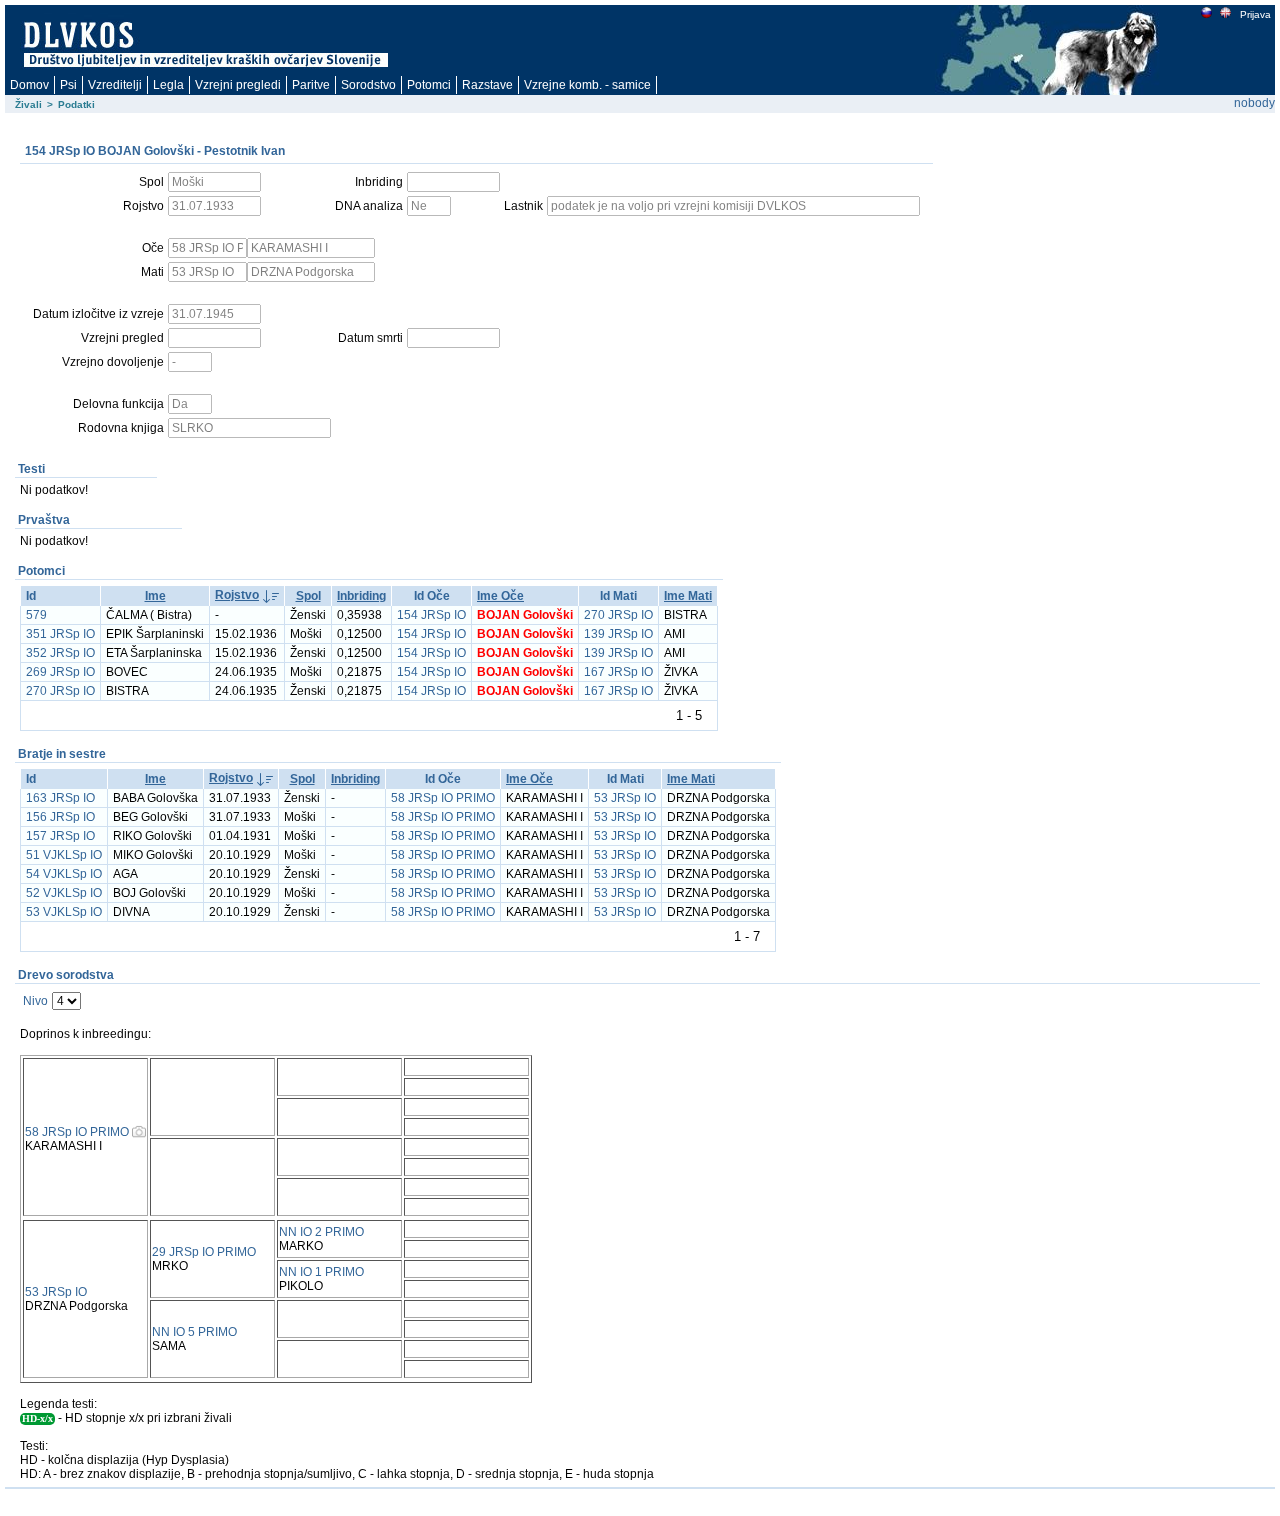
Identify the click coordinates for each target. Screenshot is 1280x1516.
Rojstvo (237, 595)
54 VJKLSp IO (64, 874)
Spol (308, 596)
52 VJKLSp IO (64, 893)
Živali (28, 104)
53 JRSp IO (625, 798)
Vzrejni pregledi (238, 85)
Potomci (429, 85)
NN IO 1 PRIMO (321, 1272)
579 (36, 615)
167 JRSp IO (618, 672)
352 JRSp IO (60, 653)
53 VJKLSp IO (64, 912)
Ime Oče (500, 596)
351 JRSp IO (60, 634)
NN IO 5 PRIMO (194, 1332)
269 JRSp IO (60, 672)
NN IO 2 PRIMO (321, 1232)
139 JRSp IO (618, 634)
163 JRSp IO (60, 798)
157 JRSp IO (60, 836)
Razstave (487, 85)
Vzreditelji (115, 85)
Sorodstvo (368, 85)
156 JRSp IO (60, 817)
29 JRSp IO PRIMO (204, 1252)
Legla (168, 85)
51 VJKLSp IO (64, 855)
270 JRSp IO (618, 615)
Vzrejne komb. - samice (587, 85)
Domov (29, 85)
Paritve (311, 85)
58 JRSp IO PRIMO (443, 798)
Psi (68, 85)
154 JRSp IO (431, 615)
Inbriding (361, 596)
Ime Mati (688, 596)
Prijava (1255, 14)
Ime (155, 596)
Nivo (35, 1001)
